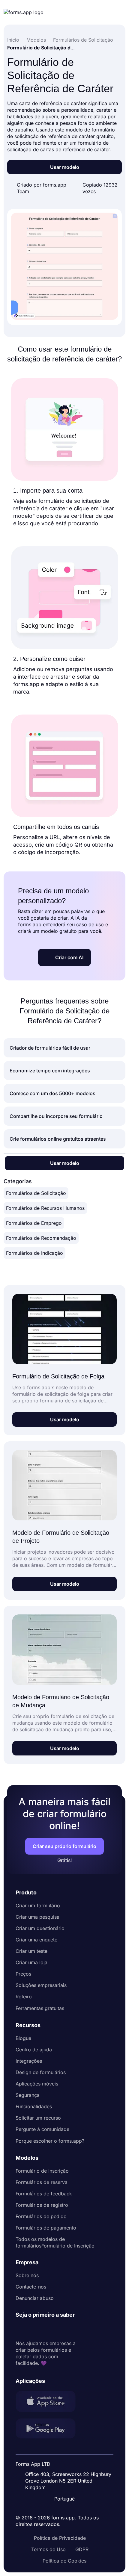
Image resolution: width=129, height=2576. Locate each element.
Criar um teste (31, 1951)
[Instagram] (34, 2329)
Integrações (29, 2061)
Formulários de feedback (44, 2194)
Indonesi (69, 2460)
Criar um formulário (38, 1905)
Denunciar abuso (35, 2298)
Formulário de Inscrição (42, 2171)
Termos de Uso (48, 2549)
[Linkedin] (20, 2329)
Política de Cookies (64, 2561)
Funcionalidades (34, 2106)
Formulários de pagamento (46, 2228)
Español (68, 2448)
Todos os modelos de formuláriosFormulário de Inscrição (55, 2242)
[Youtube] (60, 2329)
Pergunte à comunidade (42, 2129)
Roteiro (24, 1997)
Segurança (28, 2095)
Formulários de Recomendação (41, 1238)
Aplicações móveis (37, 2084)
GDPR (82, 2549)
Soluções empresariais (41, 1985)
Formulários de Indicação (34, 1253)
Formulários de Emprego (34, 1223)
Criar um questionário (40, 1928)
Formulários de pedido (41, 2216)
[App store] (49, 2402)
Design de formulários (41, 2072)
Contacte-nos (31, 2287)
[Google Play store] (49, 2429)
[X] (47, 2329)
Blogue (23, 2038)
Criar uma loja (31, 1962)
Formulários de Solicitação (36, 1193)
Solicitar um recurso (38, 2118)
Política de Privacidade (60, 2538)
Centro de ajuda (34, 2050)
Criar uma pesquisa (37, 1917)
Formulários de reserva (42, 2182)
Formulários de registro (42, 2205)
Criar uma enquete (36, 1940)
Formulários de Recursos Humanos (45, 1208)
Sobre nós (27, 2275)
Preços (23, 1974)
